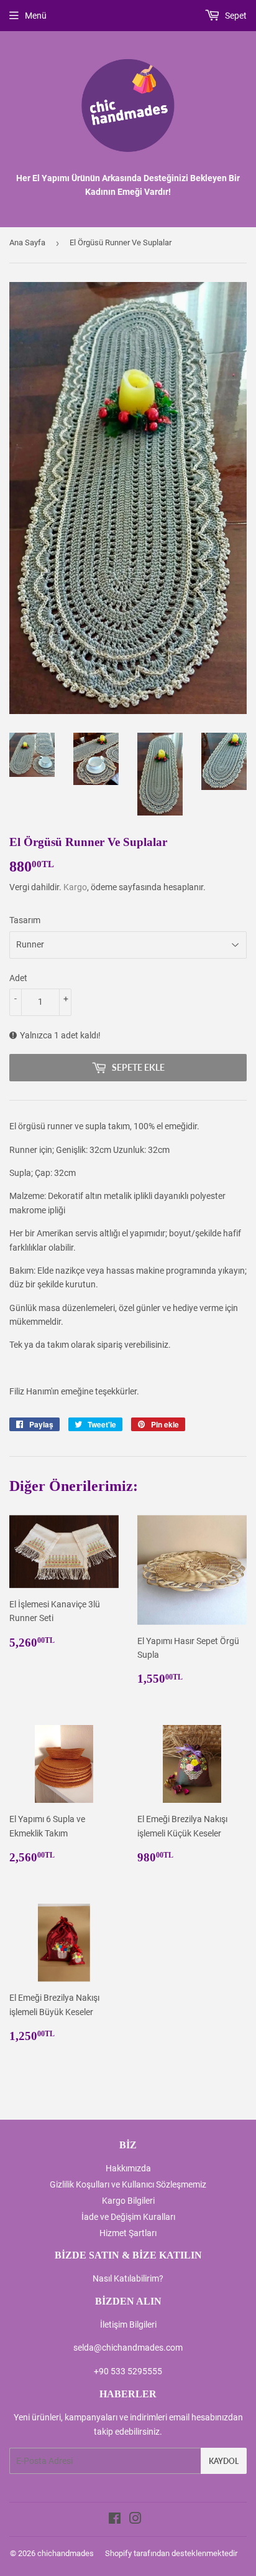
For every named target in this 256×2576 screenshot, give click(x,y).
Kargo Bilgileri (128, 2201)
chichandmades (66, 2553)
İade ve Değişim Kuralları (128, 2217)
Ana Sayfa (27, 242)
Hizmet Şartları (128, 2233)
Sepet (235, 16)
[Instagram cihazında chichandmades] (135, 2520)
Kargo (75, 887)
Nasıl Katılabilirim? (128, 2278)
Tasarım (25, 920)
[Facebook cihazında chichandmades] (115, 2520)
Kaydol (224, 2461)
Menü (36, 16)
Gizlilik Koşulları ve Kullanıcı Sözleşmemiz (128, 2184)
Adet (18, 978)
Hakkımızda (128, 2168)
